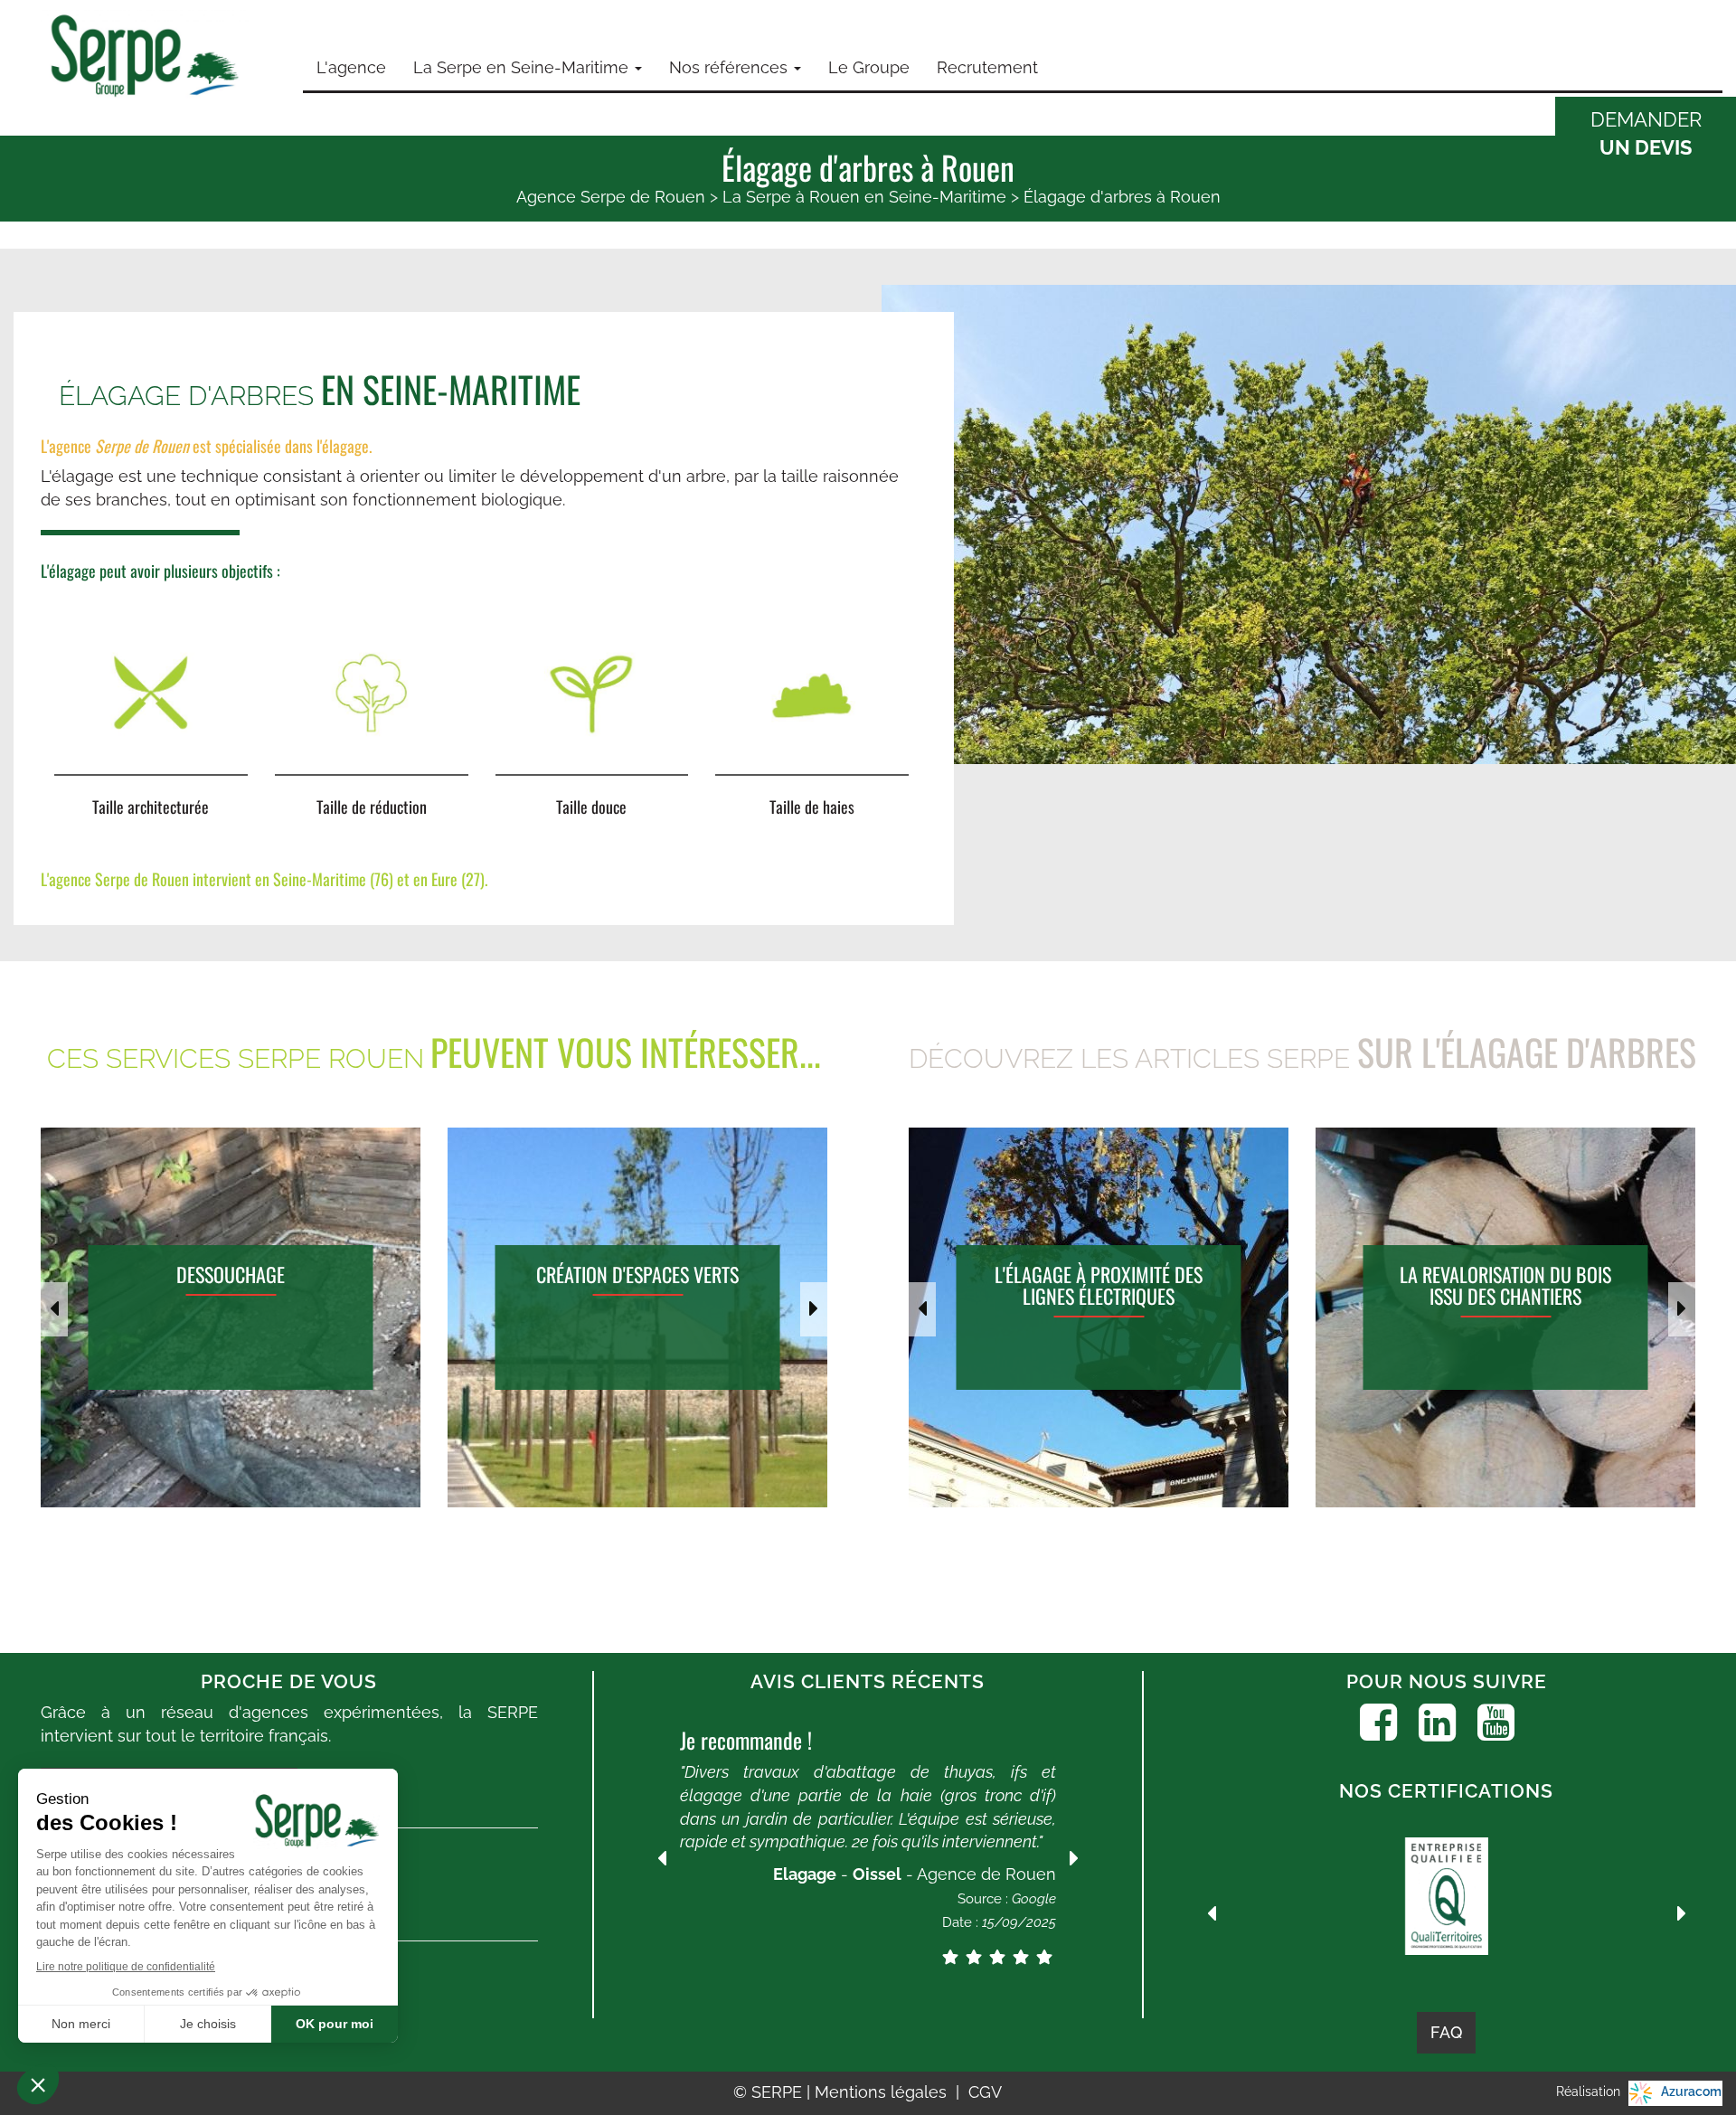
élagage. (347, 446)
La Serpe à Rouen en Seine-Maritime (864, 197)
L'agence (351, 67)
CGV (985, 2092)
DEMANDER (1646, 133)
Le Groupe (869, 67)
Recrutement (987, 67)
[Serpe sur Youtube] (1496, 1723)
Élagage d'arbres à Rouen (1122, 197)
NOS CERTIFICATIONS (1446, 1791)
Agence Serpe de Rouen (611, 197)
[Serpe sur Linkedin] (1437, 1723)
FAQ (1446, 2032)
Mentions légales (883, 2092)
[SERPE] (145, 58)
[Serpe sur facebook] (1378, 1723)
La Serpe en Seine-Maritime (523, 67)
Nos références (731, 67)
